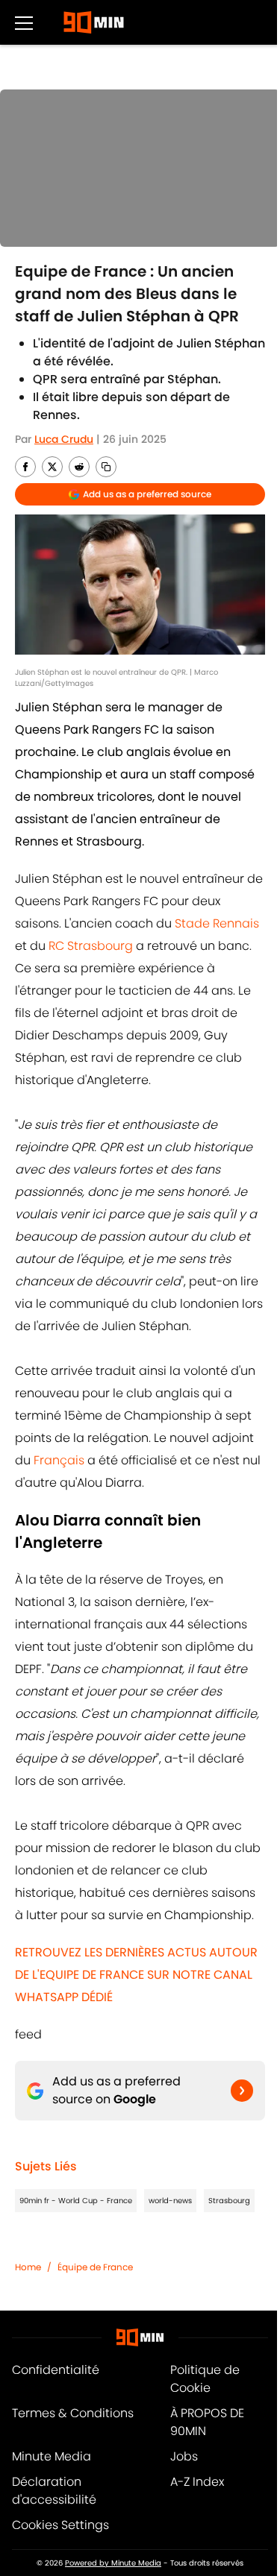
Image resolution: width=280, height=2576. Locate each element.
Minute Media (52, 2456)
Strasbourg (229, 2201)
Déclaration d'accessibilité (54, 2491)
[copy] (106, 467)
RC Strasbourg (91, 946)
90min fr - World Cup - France (76, 2201)
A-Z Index (197, 2482)
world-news (170, 2201)
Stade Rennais (217, 923)
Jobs (184, 2456)
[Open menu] (24, 22)
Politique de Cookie (205, 2379)
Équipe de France (95, 2267)
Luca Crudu (64, 439)
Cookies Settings (60, 2525)
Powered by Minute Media (113, 2563)
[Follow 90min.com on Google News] (242, 2091)
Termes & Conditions (73, 2413)
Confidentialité (56, 2370)
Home (28, 2267)
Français (59, 1460)
